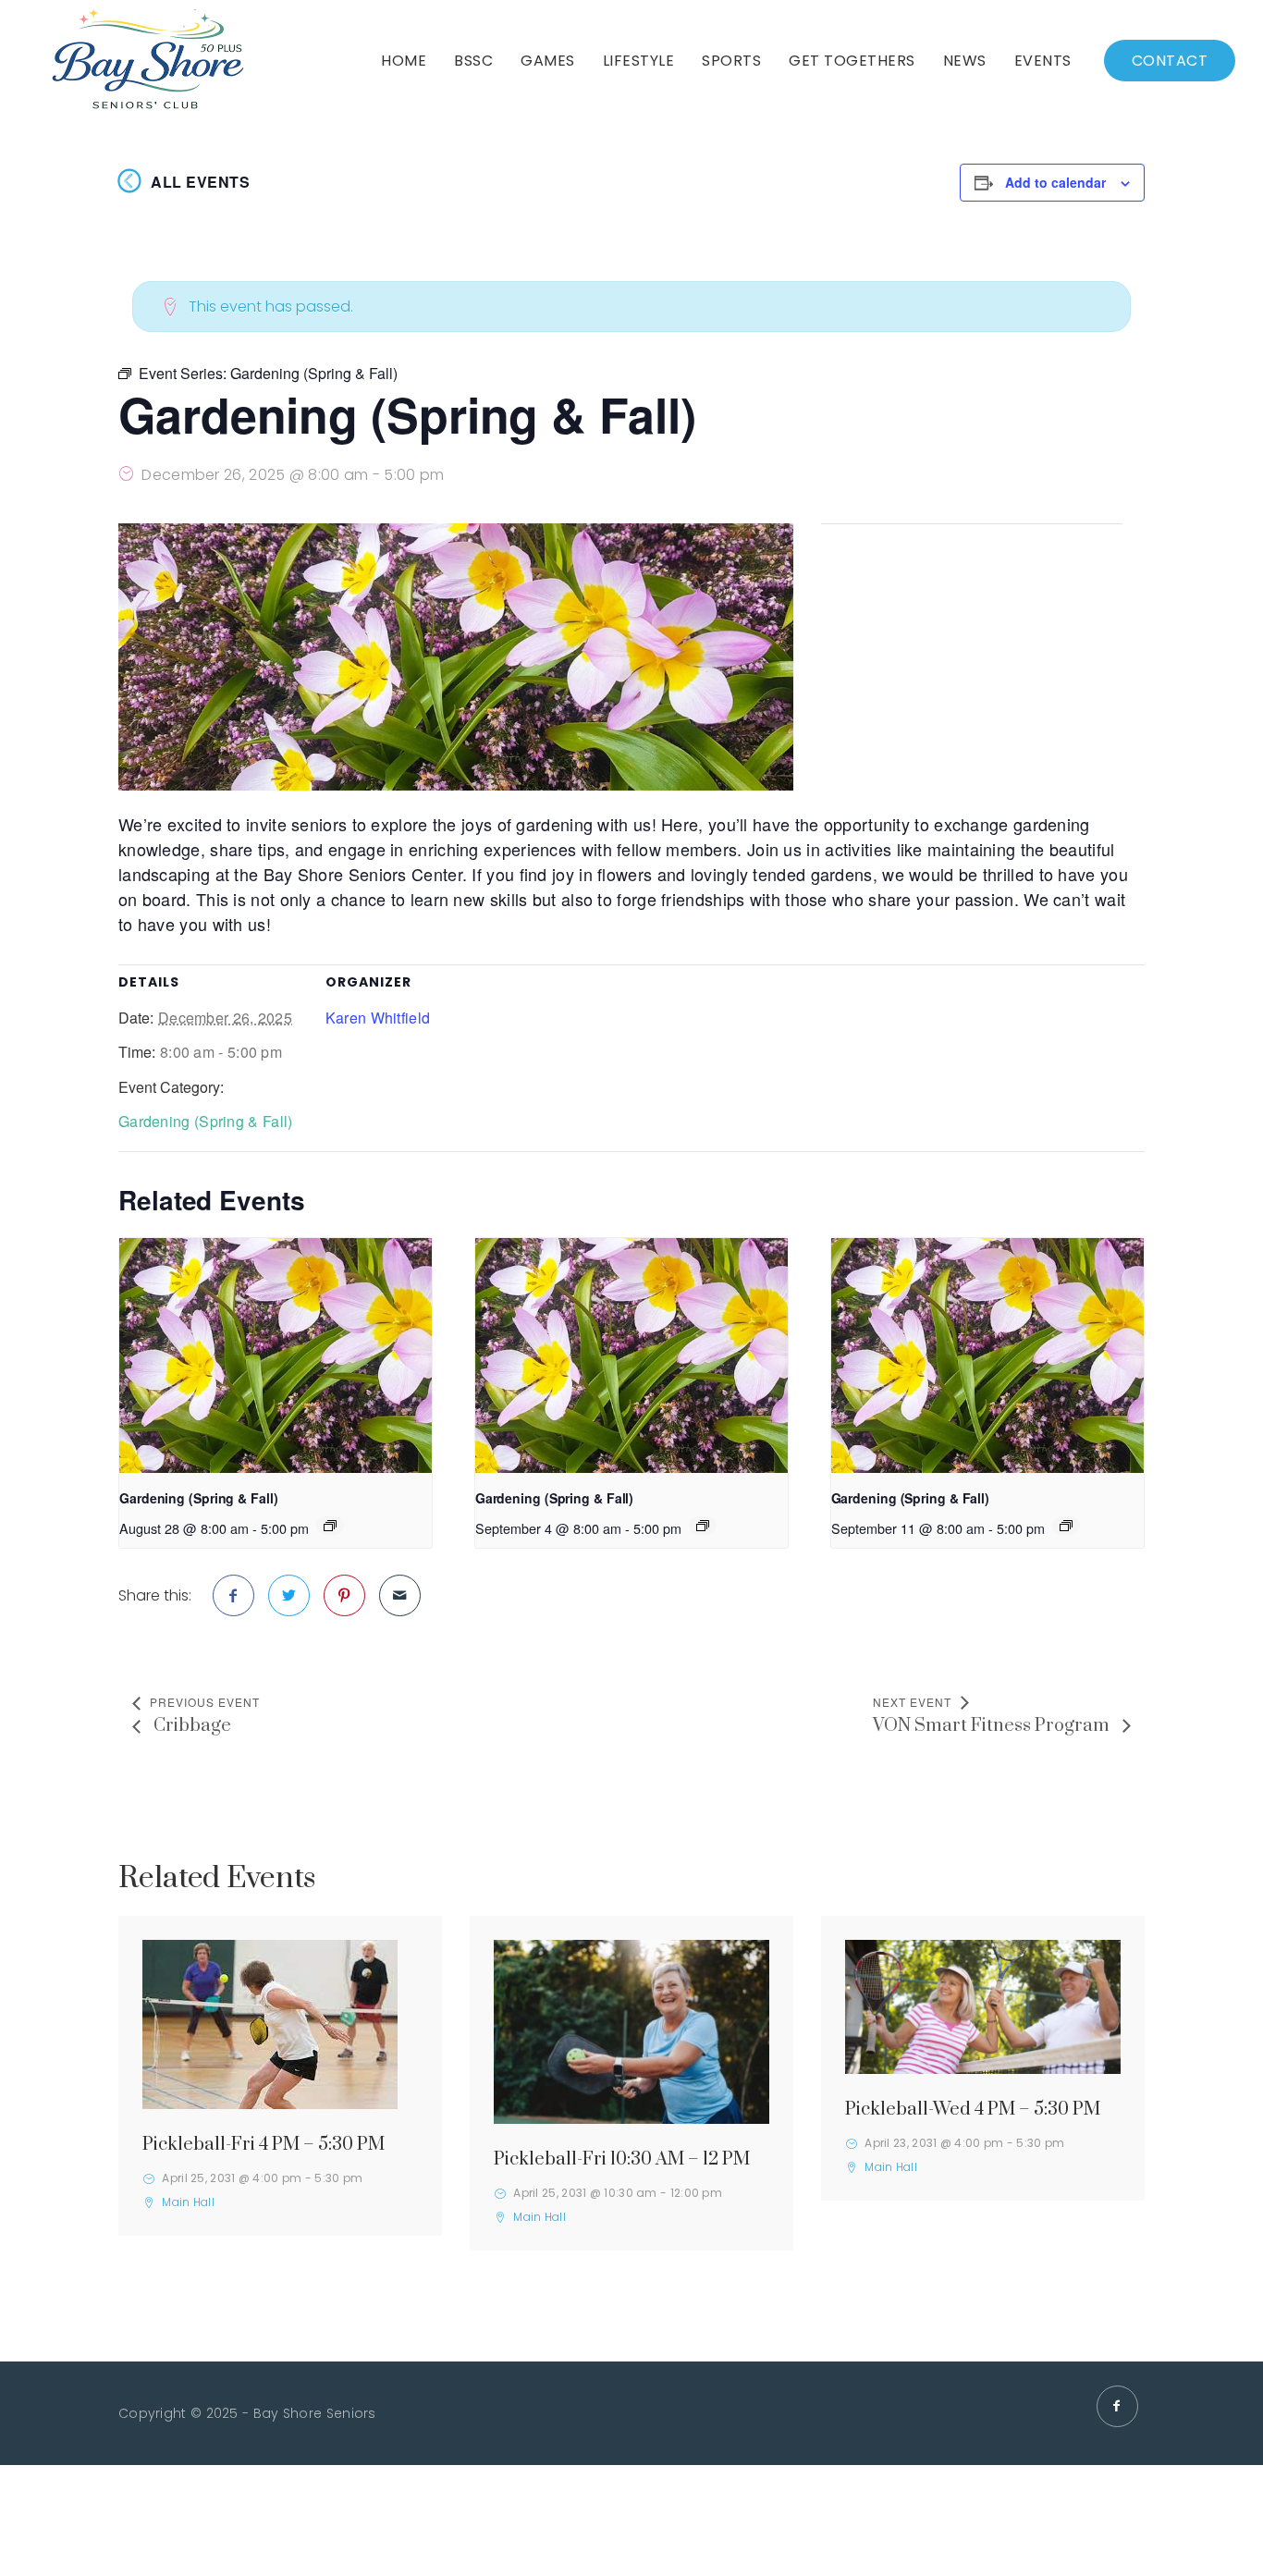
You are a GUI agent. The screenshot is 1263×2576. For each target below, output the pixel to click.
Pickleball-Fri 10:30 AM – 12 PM (622, 2159)
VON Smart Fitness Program (993, 1726)
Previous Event (205, 1702)
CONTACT (1170, 61)
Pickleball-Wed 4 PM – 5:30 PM (973, 2110)
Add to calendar (1055, 182)
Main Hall (188, 2202)
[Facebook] (1117, 2406)
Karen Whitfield (378, 1018)
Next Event (912, 1702)
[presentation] (276, 1355)
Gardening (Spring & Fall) (206, 1121)
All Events (200, 182)
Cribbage (190, 1726)
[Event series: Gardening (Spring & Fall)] (330, 1526)
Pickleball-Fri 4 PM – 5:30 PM (264, 2145)
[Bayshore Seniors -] (147, 61)
